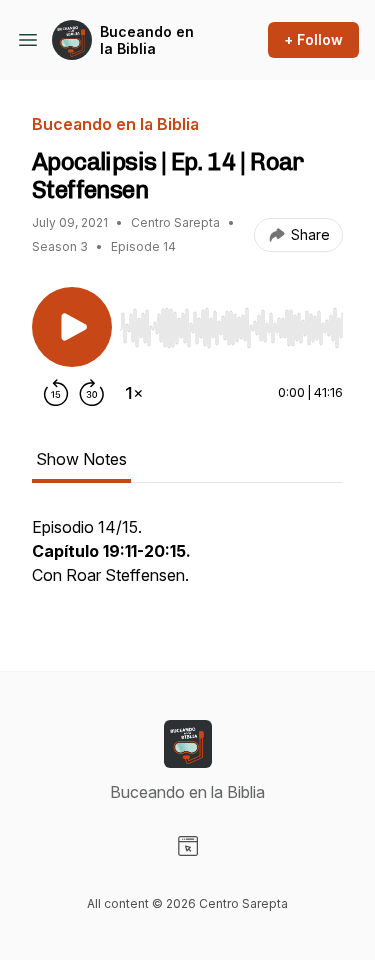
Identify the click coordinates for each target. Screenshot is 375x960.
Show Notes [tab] (81, 459)
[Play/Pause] (72, 327)
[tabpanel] (187, 561)
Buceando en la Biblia (147, 40)
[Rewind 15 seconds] (56, 393)
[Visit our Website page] (188, 846)
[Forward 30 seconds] (92, 393)
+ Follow (313, 39)
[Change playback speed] (134, 393)
